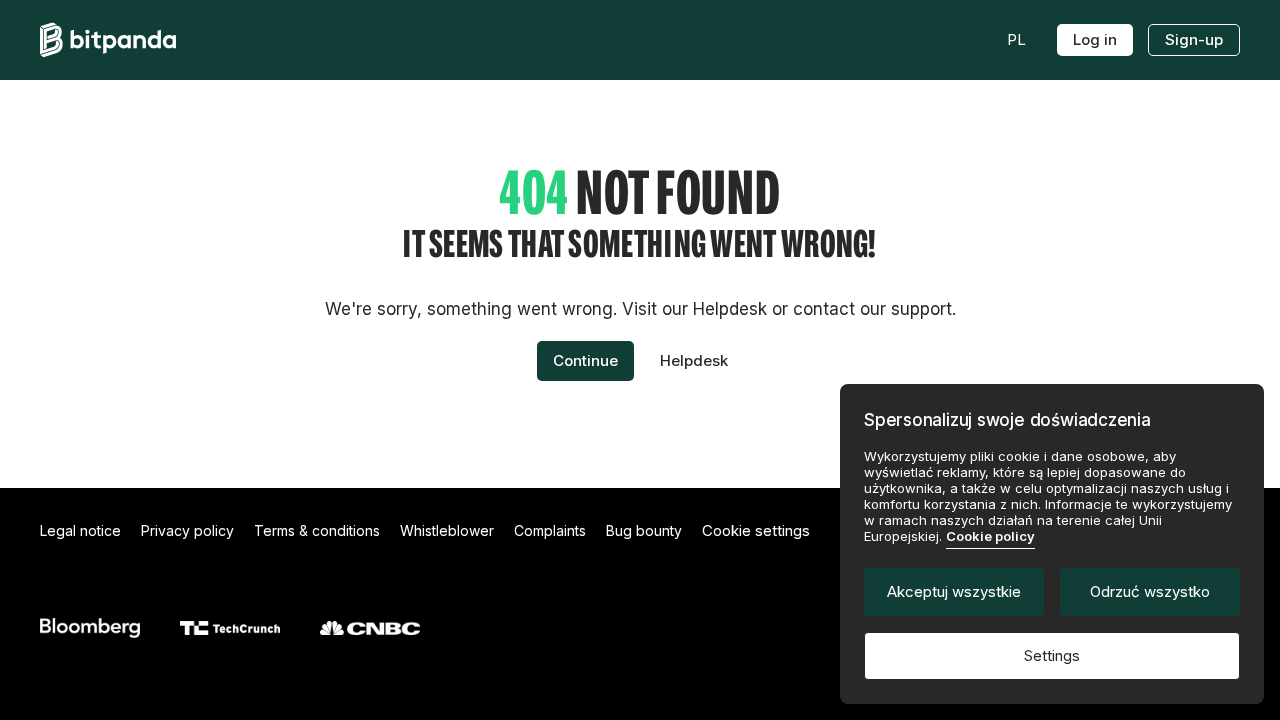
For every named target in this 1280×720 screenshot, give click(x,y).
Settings (1052, 655)
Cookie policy (990, 536)
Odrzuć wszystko (1150, 591)
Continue (585, 360)
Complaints (550, 530)
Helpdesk (694, 360)
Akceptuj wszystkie (954, 591)
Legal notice (80, 530)
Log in (1095, 39)
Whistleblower (447, 530)
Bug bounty (644, 530)
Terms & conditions (317, 530)
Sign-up (1194, 39)
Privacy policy (187, 530)
